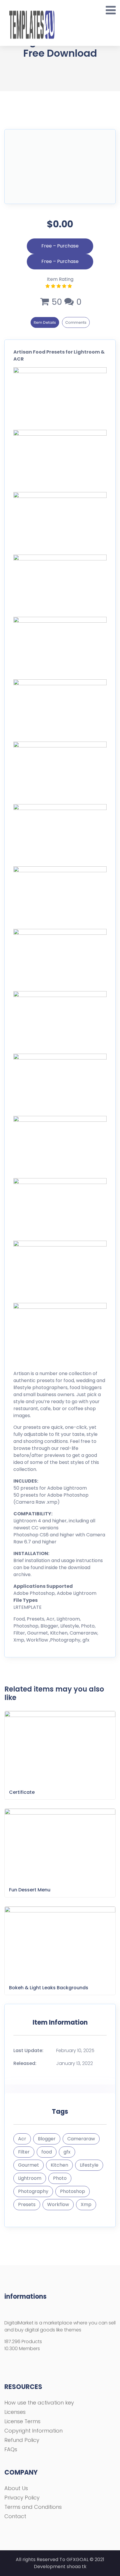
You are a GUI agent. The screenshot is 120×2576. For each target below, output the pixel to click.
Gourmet (29, 2165)
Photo (60, 2178)
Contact (15, 2516)
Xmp (86, 2204)
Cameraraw (81, 2139)
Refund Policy (22, 2440)
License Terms (22, 2421)
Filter (24, 2152)
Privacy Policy (22, 2498)
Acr (22, 2139)
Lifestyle (89, 2165)
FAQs (11, 2449)
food (47, 2152)
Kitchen (59, 2165)
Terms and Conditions (33, 2507)
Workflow (58, 2204)
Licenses (15, 2412)
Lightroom (30, 2178)
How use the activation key (39, 2403)
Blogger (47, 2139)
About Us (16, 2488)
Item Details (45, 322)
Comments (76, 322)
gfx (67, 2152)
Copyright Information (33, 2431)
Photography (33, 2191)
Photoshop (73, 2191)
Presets (27, 2204)
